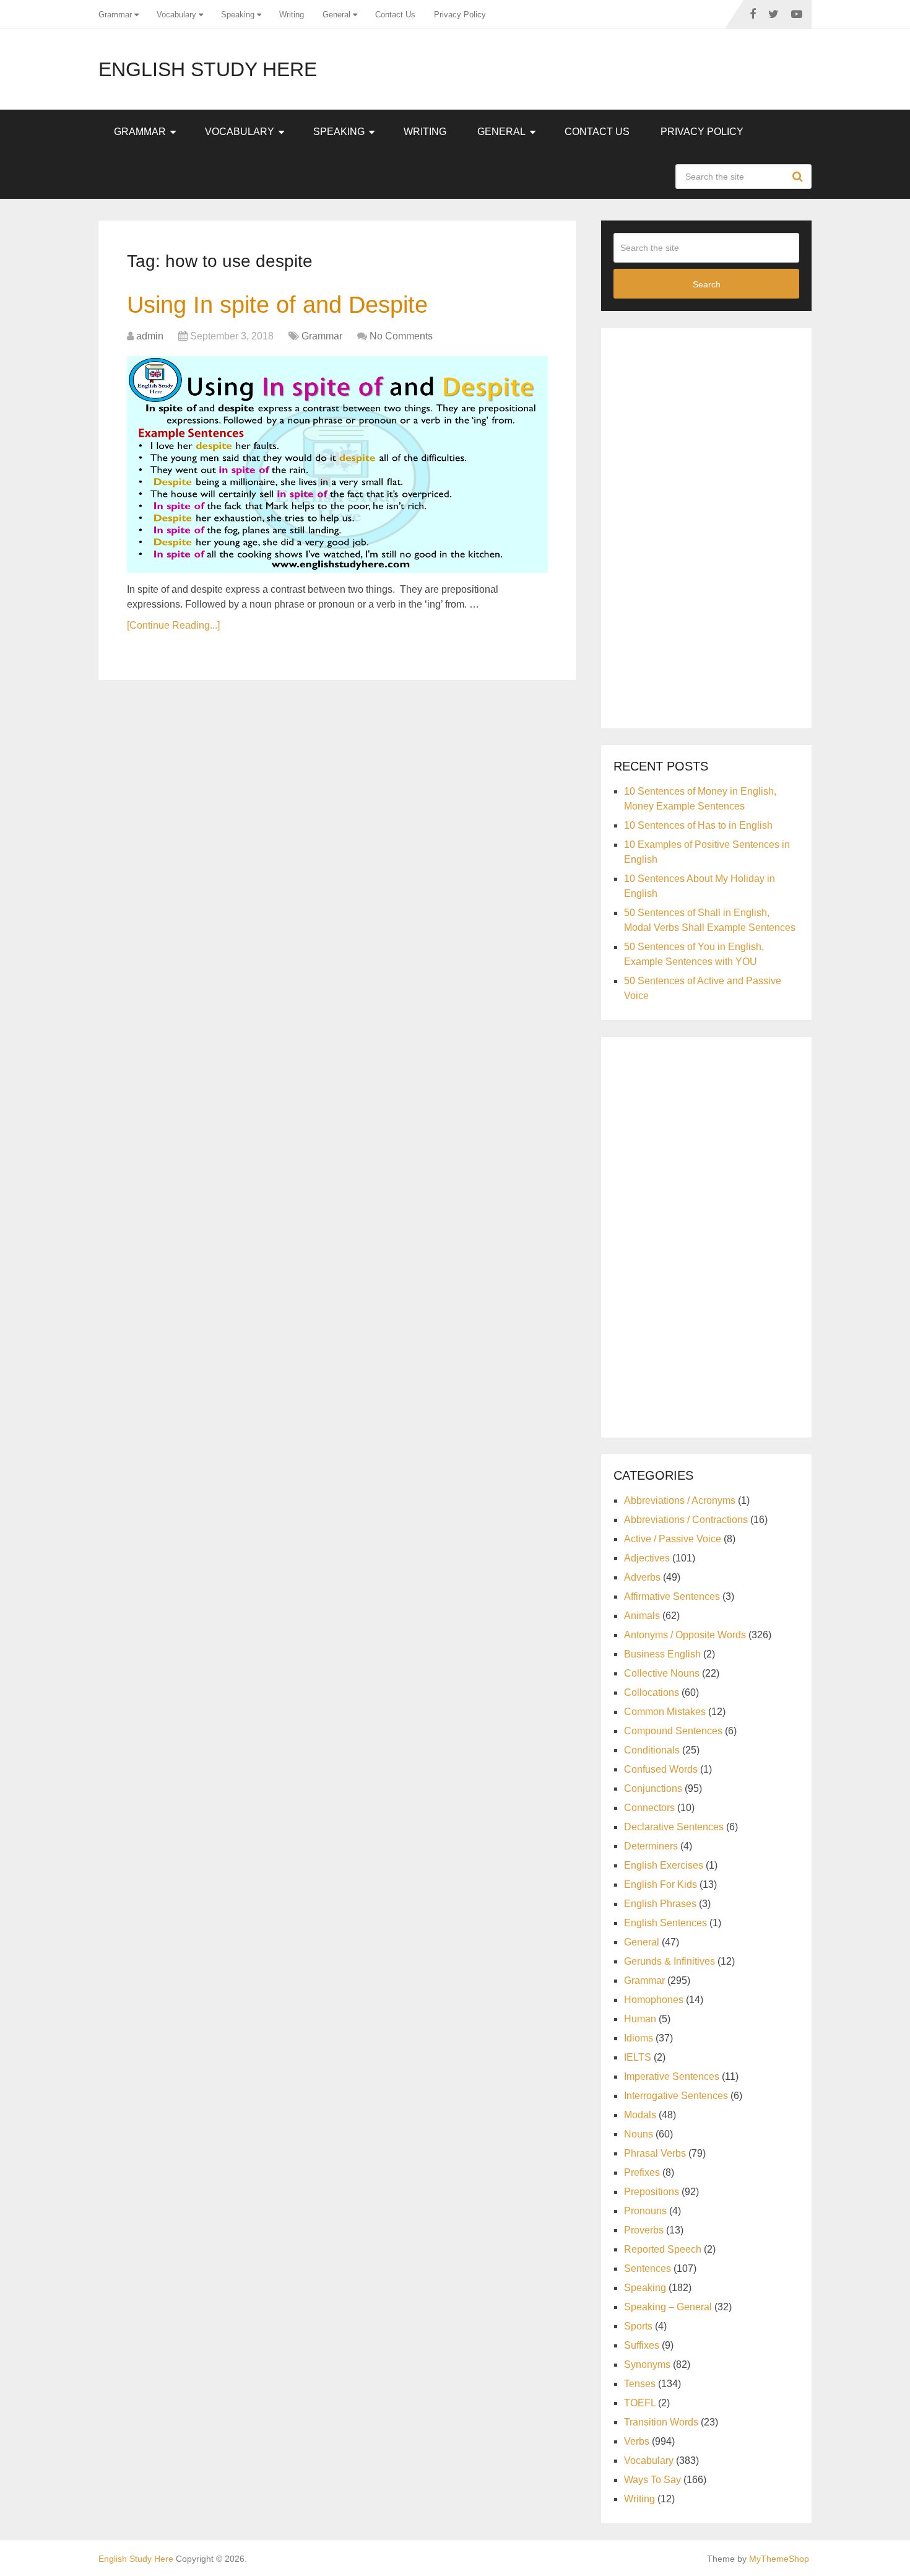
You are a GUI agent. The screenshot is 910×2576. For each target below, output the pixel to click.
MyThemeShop (779, 2559)
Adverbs (642, 1577)
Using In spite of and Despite (277, 305)
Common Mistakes (665, 1712)
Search (799, 177)
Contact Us (395, 15)
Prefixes (642, 2172)
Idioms (639, 2038)
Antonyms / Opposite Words (685, 1635)
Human (640, 2019)
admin (150, 336)
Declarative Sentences (674, 1827)
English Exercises (664, 1865)
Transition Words (661, 2422)
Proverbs (644, 2230)
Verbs (637, 2441)
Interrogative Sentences (676, 2096)
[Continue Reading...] (173, 625)
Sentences (648, 2268)
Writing (292, 15)
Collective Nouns (662, 1673)
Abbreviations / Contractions (686, 1520)
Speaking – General (668, 2307)
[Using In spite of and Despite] (337, 465)
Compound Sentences (673, 1731)
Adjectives (647, 1558)
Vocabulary (176, 15)
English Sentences (665, 1923)
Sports (638, 2326)
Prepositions (652, 2192)
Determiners (651, 1846)
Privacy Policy (460, 15)
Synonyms (647, 2364)
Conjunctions (653, 1788)
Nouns (639, 2134)
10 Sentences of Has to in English (698, 825)
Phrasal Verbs (655, 2153)
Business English (662, 1654)
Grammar (115, 15)
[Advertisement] (706, 526)
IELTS (638, 2057)
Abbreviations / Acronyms (680, 1500)
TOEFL (640, 2403)
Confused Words (661, 1769)
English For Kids (661, 1884)
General (336, 15)
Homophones (654, 2000)
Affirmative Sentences (672, 1596)
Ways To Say (652, 2480)
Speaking (238, 15)
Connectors (649, 1808)
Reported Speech (663, 2249)
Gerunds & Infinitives (669, 1961)
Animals (642, 1616)
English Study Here (208, 69)
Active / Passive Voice (673, 1539)
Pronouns (645, 2211)
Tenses (640, 2384)
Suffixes (642, 2345)
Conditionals (652, 1750)
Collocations (652, 1692)
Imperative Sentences (672, 2076)
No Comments (401, 336)
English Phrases (660, 1904)
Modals (640, 2115)
